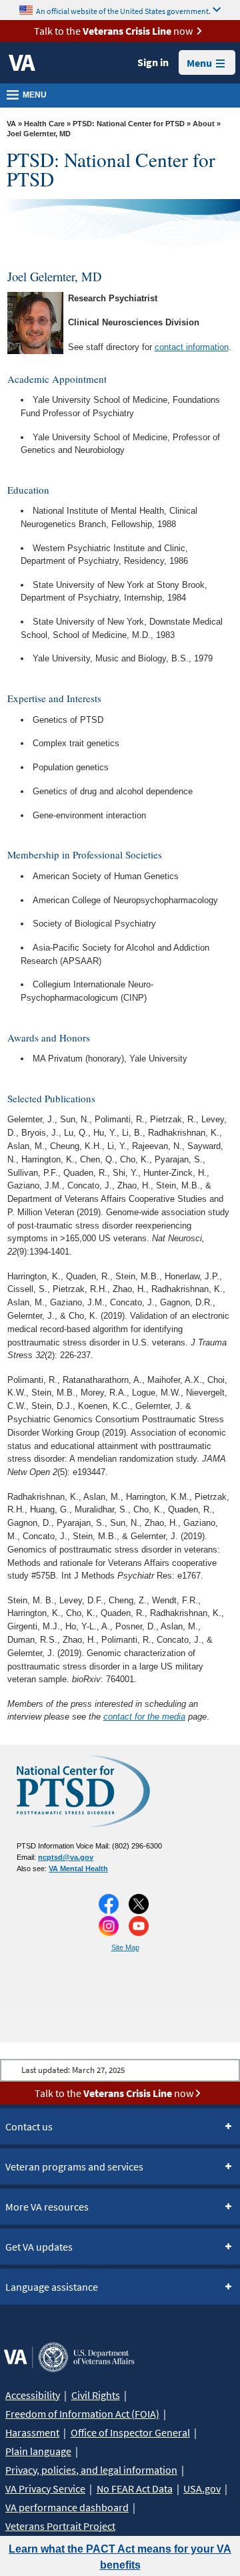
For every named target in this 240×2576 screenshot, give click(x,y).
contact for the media (144, 1717)
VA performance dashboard (67, 2507)
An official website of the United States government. (123, 10)
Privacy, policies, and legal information (91, 2470)
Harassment (32, 2432)
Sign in (153, 62)
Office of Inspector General (130, 2432)
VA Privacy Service (45, 2488)
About (204, 124)
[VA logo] (22, 63)
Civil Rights (96, 2395)
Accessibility (33, 2395)
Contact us (29, 2126)
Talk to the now (113, 31)
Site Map (125, 1947)
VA (11, 124)
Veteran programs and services (74, 2166)
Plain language (38, 2451)
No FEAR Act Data (135, 2488)
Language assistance (52, 2287)
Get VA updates (39, 2247)
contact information (192, 347)
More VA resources (47, 2207)
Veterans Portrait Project (60, 2526)
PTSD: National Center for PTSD (129, 124)
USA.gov (202, 2488)
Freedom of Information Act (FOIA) (82, 2414)
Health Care (44, 124)
